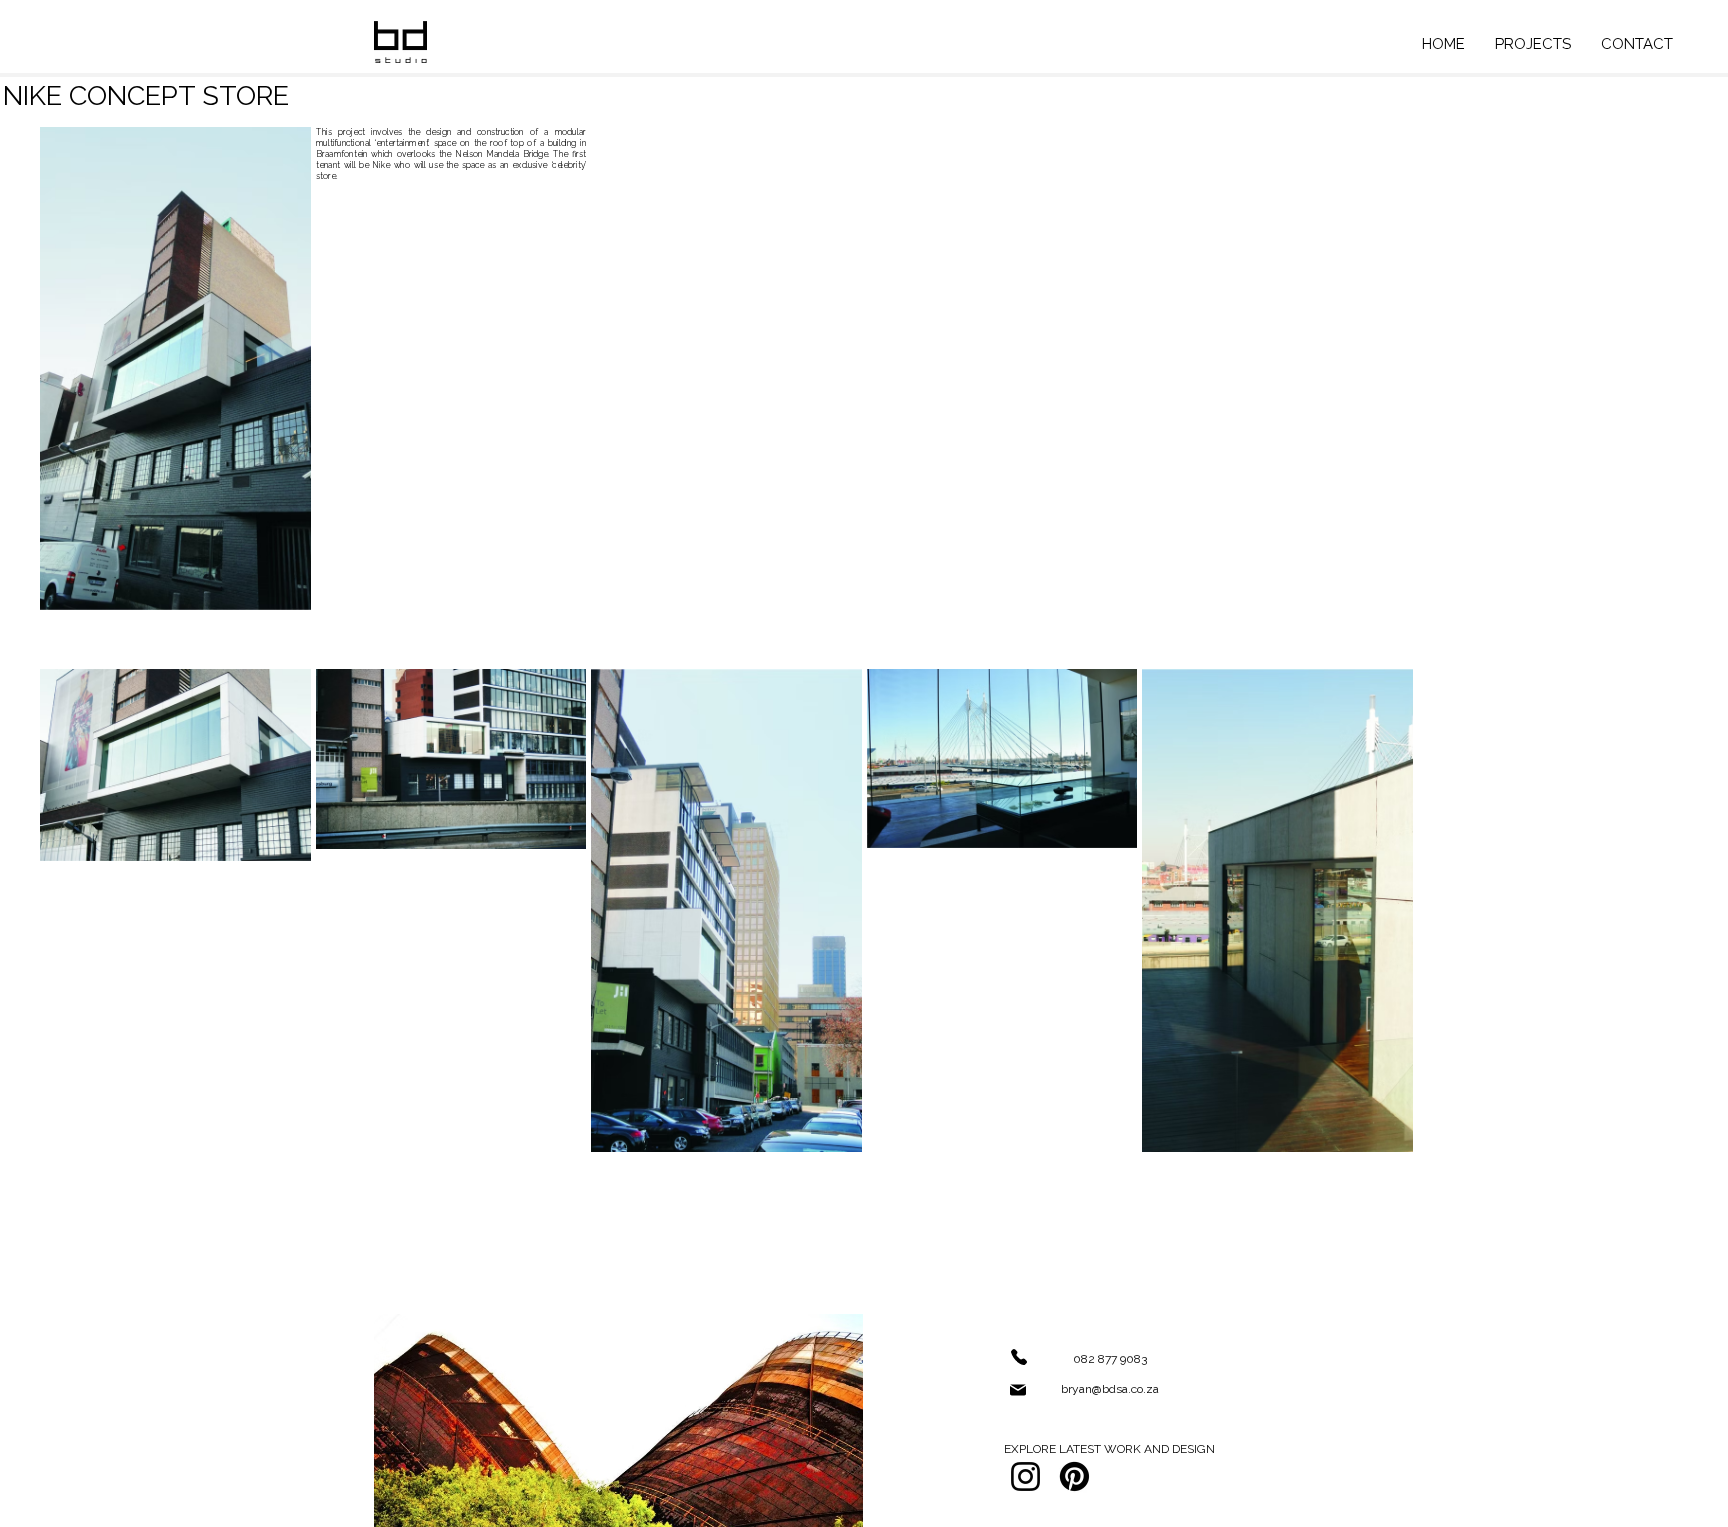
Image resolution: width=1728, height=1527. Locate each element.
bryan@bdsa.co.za (1110, 1389)
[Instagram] (1025, 1476)
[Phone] (1019, 1357)
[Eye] (400, 42)
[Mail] (1018, 1390)
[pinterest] (1074, 1476)
